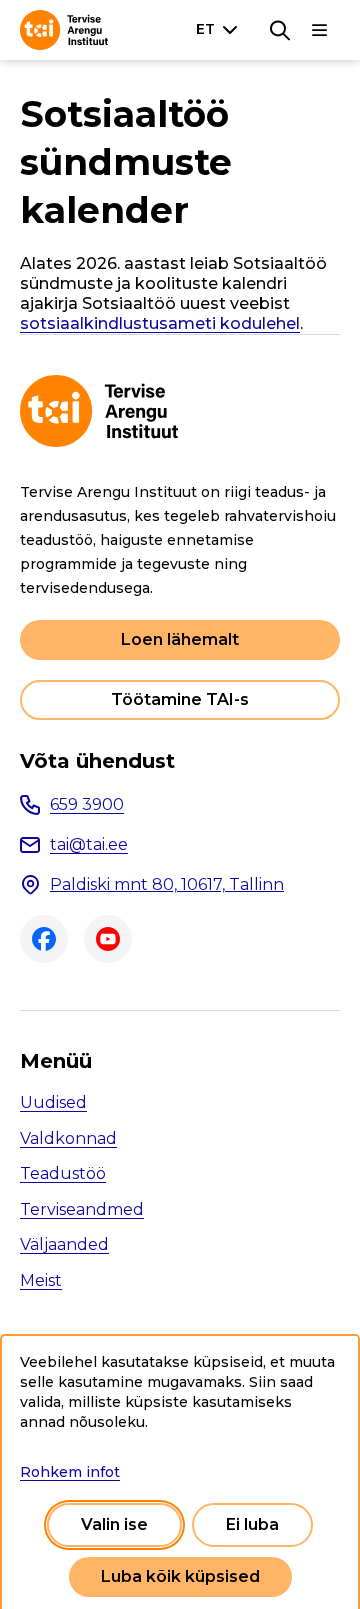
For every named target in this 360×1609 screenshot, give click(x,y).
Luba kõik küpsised (180, 1576)
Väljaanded (64, 1244)
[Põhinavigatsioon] (320, 30)
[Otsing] (280, 30)
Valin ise (114, 1524)
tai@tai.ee (89, 844)
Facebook (44, 939)
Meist (41, 1280)
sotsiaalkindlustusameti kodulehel (160, 323)
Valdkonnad (68, 1138)
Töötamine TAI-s (180, 699)
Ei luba (252, 1524)
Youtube (108, 939)
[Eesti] (220, 29)
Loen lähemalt (180, 639)
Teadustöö (63, 1173)
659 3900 (87, 804)
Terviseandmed (82, 1209)
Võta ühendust (97, 761)
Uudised (53, 1102)
